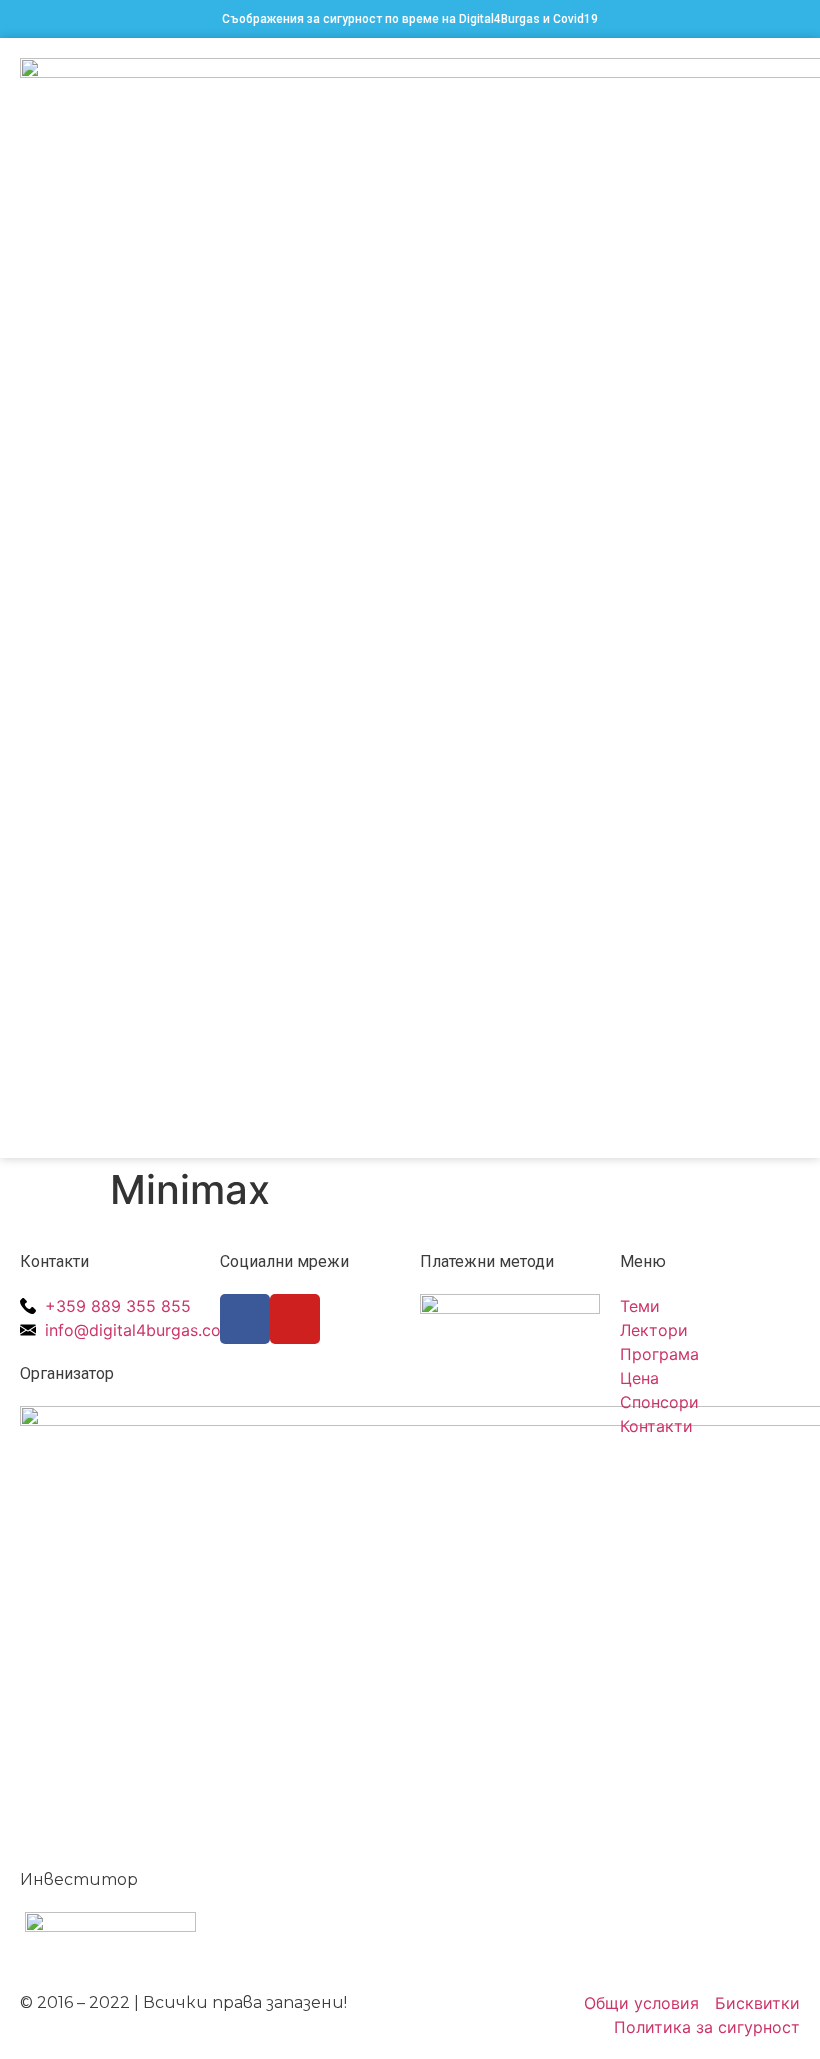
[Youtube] (295, 1319)
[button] (786, 598)
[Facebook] (245, 1319)
